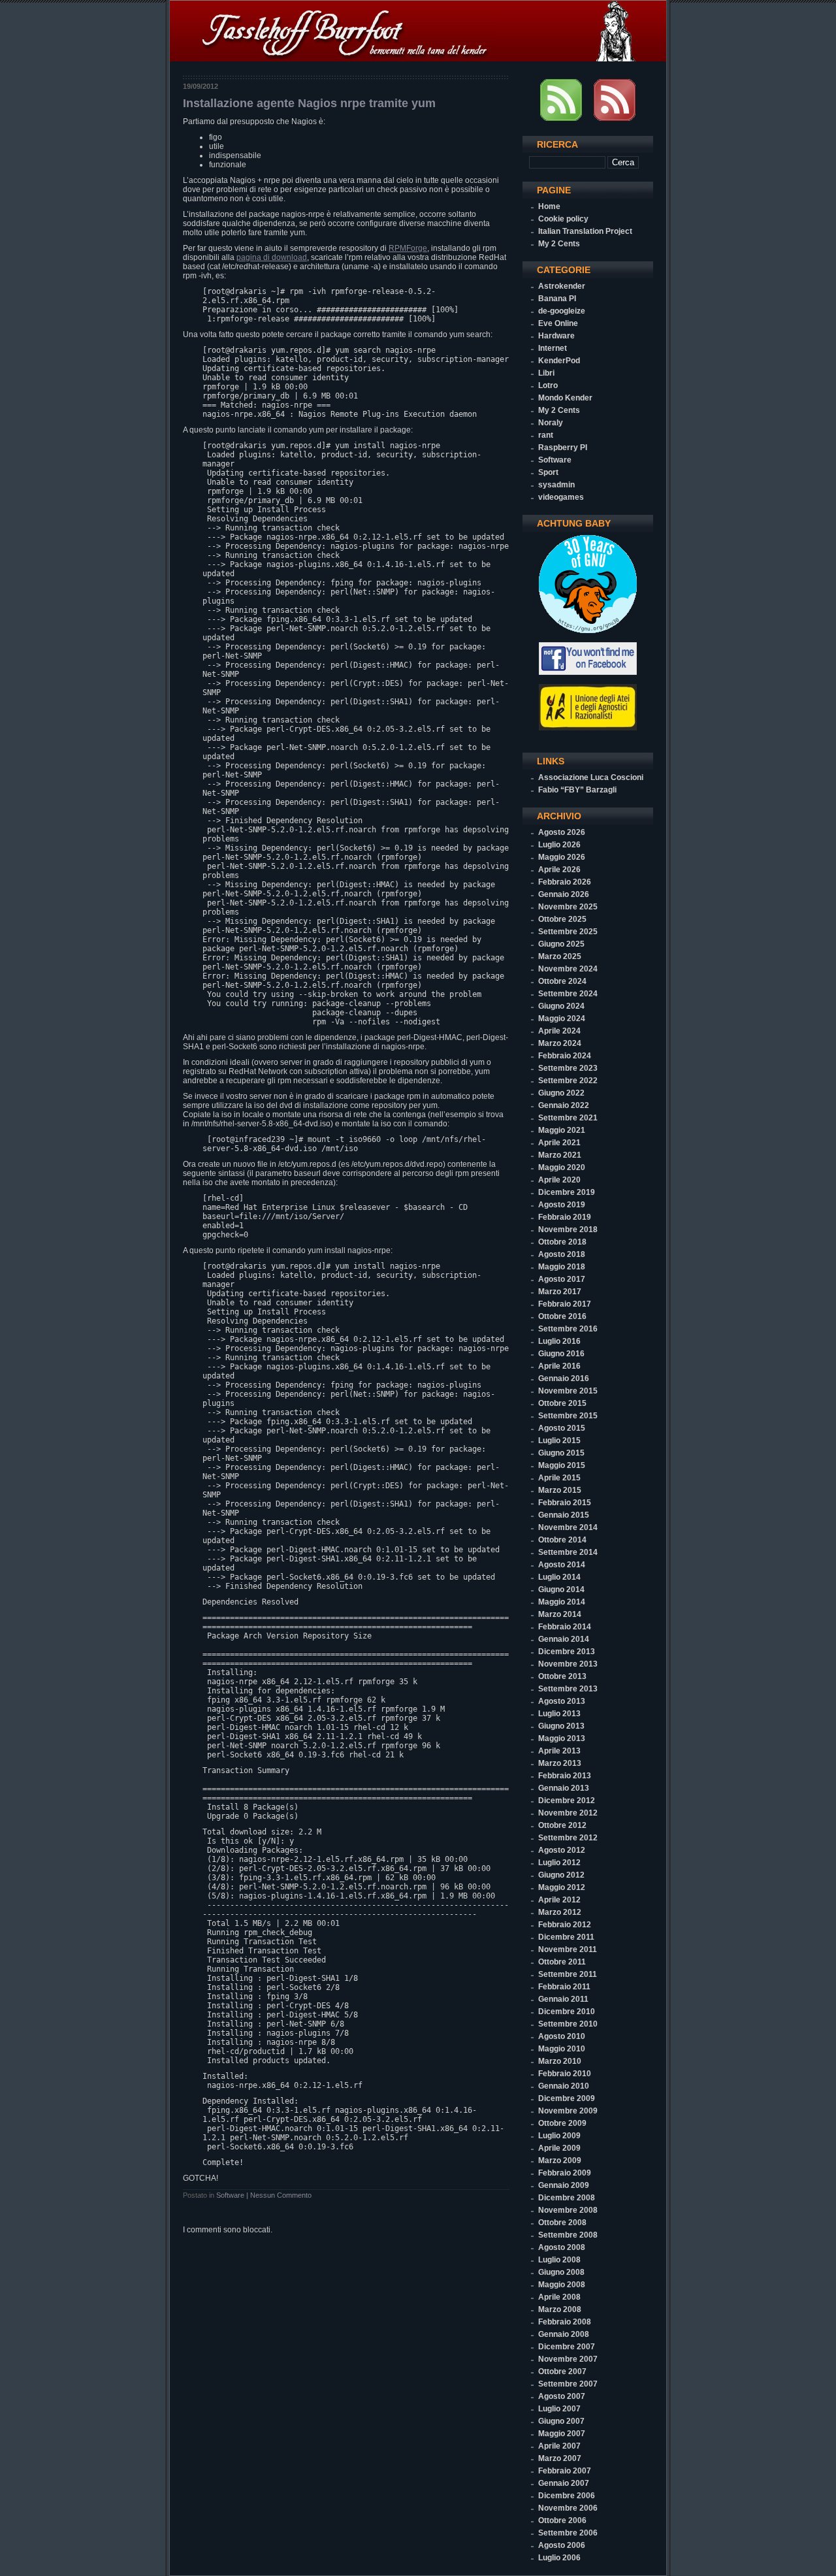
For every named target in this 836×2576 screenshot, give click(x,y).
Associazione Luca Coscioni (591, 777)
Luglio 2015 (559, 1441)
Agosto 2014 (562, 1565)
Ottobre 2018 (562, 1242)
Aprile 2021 (559, 1143)
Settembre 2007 (568, 2384)
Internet (553, 348)
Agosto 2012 (562, 1850)
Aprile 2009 (559, 2148)
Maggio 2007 (562, 2434)
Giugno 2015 (561, 1453)
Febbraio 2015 (565, 1503)
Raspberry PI (563, 448)
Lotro (548, 385)
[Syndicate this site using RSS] (561, 118)
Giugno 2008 (561, 2272)
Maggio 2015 (562, 1465)
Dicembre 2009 (567, 2098)
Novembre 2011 (568, 1949)
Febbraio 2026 (565, 882)
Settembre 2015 (568, 1416)
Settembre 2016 (568, 1329)
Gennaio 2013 (564, 1788)
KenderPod (559, 361)
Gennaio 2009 (564, 2185)
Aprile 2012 (559, 1900)
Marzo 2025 (560, 956)
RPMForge (408, 248)
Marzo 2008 (560, 2309)
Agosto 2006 (562, 2545)
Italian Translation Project (585, 231)
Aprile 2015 (559, 1478)
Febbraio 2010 (565, 2074)
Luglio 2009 (559, 2136)
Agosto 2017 (562, 1279)
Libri (546, 373)
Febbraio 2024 (565, 1056)
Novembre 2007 (568, 2359)
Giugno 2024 (561, 1006)
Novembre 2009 (568, 2111)
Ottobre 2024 (562, 981)
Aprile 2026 (559, 870)
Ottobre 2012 (562, 1825)
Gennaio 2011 (563, 1999)
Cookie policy (563, 219)
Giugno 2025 (561, 944)
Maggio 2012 (562, 1887)
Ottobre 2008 (562, 2223)
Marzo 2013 (560, 1763)
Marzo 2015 (560, 1490)
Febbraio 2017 (565, 1304)
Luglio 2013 (559, 1714)
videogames (561, 497)
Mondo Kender (565, 398)
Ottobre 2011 (562, 1962)
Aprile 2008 (559, 2297)
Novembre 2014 (568, 1527)
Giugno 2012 (561, 1875)
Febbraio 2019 (565, 1217)
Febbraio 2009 (565, 2173)
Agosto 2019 (562, 1205)
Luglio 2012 (559, 1863)
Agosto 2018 (562, 1254)
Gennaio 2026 (564, 894)
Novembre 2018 (568, 1230)
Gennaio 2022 (564, 1105)
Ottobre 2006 (562, 2520)
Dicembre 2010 (567, 2012)
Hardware (556, 336)
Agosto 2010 (562, 2036)
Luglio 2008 (559, 2260)
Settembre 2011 (568, 1974)
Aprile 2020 (559, 1180)
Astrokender (562, 286)
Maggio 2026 (562, 857)
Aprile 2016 (559, 1366)
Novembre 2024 (568, 969)
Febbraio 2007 (565, 2471)
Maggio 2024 (562, 1019)
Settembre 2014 (568, 1552)
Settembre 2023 (568, 1068)
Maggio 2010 (562, 2049)
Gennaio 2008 (564, 2334)
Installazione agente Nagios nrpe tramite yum (309, 103)
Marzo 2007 (560, 2458)
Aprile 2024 (559, 1031)
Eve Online (558, 323)
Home (549, 206)
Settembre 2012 (568, 1838)
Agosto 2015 (562, 1428)
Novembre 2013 (568, 1664)
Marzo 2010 (560, 2061)
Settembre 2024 (568, 994)
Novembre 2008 (568, 2210)
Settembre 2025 (568, 932)
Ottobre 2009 (562, 2123)
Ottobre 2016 (562, 1316)
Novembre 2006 (568, 2508)
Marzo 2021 (560, 1155)
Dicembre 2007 (567, 2347)
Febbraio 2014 (565, 1627)
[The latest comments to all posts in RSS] (615, 118)
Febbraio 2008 (565, 2322)
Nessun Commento (281, 2195)
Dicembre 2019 (567, 1192)
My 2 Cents (559, 244)
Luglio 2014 (559, 1577)
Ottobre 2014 (562, 1540)
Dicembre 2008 (567, 2198)
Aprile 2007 (559, 2446)
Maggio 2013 (562, 1738)
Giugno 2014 (561, 1590)
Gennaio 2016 (564, 1378)
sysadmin (556, 485)
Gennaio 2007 (564, 2483)
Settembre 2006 (568, 2533)
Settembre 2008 (568, 2235)
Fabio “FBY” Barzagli (577, 790)
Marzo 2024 (560, 1043)
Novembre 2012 (568, 1813)
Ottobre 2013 (562, 1676)
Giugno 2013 (561, 1726)
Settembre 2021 (568, 1118)
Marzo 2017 (560, 1292)
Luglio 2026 (559, 845)
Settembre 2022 (568, 1081)
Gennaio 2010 (564, 2086)
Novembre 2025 (568, 907)
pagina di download (272, 257)
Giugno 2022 (561, 1093)
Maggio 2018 (562, 1267)
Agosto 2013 (562, 1701)
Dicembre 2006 (567, 2496)
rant (546, 435)
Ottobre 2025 (562, 919)
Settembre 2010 (568, 2024)
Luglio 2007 (559, 2409)
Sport (548, 472)
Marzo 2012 (560, 1912)
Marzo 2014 (560, 1614)
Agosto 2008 (562, 2247)
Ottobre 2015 (562, 1403)
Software (230, 2195)
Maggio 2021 (562, 1130)
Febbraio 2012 (565, 1925)
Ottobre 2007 (562, 2372)
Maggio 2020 (562, 1167)
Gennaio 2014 (564, 1639)
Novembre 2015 (568, 1391)
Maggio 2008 (562, 2285)
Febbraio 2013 (565, 1776)
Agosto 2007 (562, 2396)
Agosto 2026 (562, 832)
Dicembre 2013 (567, 1652)
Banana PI (557, 299)
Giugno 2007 (561, 2421)
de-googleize (562, 311)
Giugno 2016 (561, 1354)
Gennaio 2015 (564, 1515)
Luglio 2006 (559, 2558)
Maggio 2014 (562, 1602)
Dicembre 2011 (566, 1937)
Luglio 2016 (559, 1341)
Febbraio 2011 (564, 1987)
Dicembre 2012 (567, 1801)
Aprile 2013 (559, 1751)
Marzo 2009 (560, 2160)
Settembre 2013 (568, 1689)
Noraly (551, 423)
